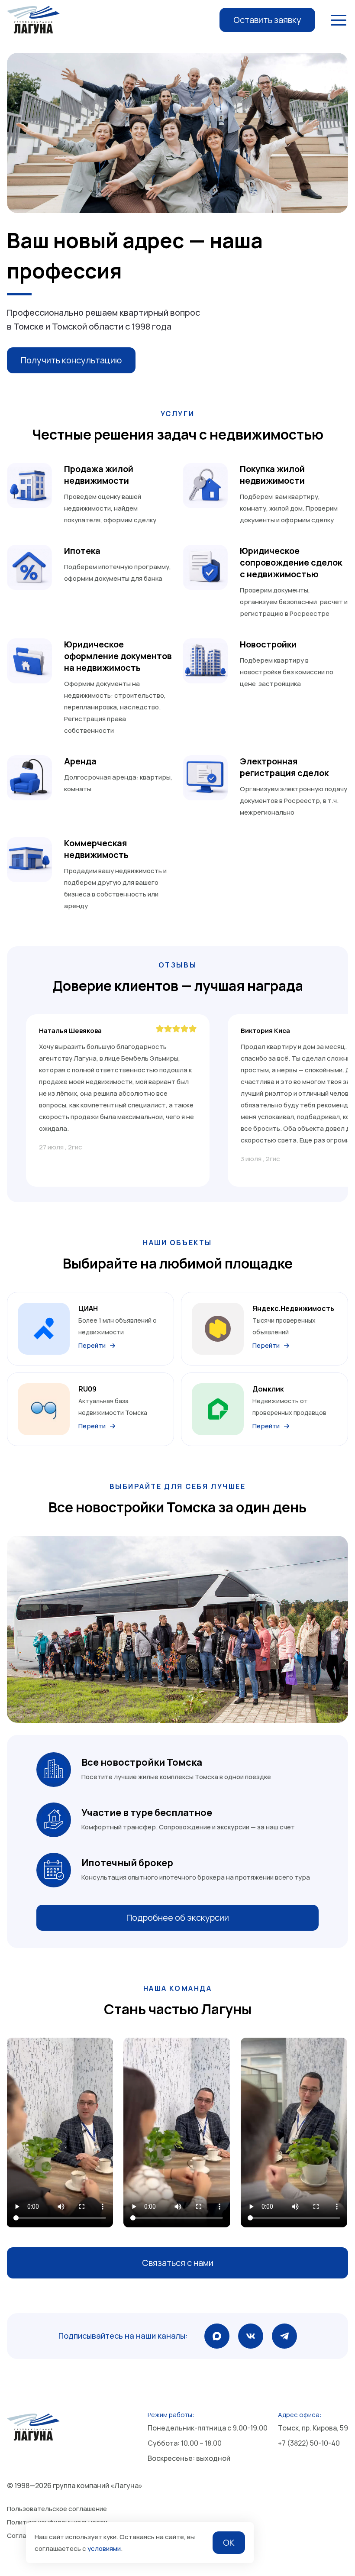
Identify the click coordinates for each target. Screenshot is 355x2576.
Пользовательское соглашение (57, 2509)
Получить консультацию (71, 360)
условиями (104, 2548)
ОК (229, 2542)
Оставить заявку (267, 20)
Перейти (92, 1345)
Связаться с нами (178, 2263)
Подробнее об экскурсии (178, 1917)
